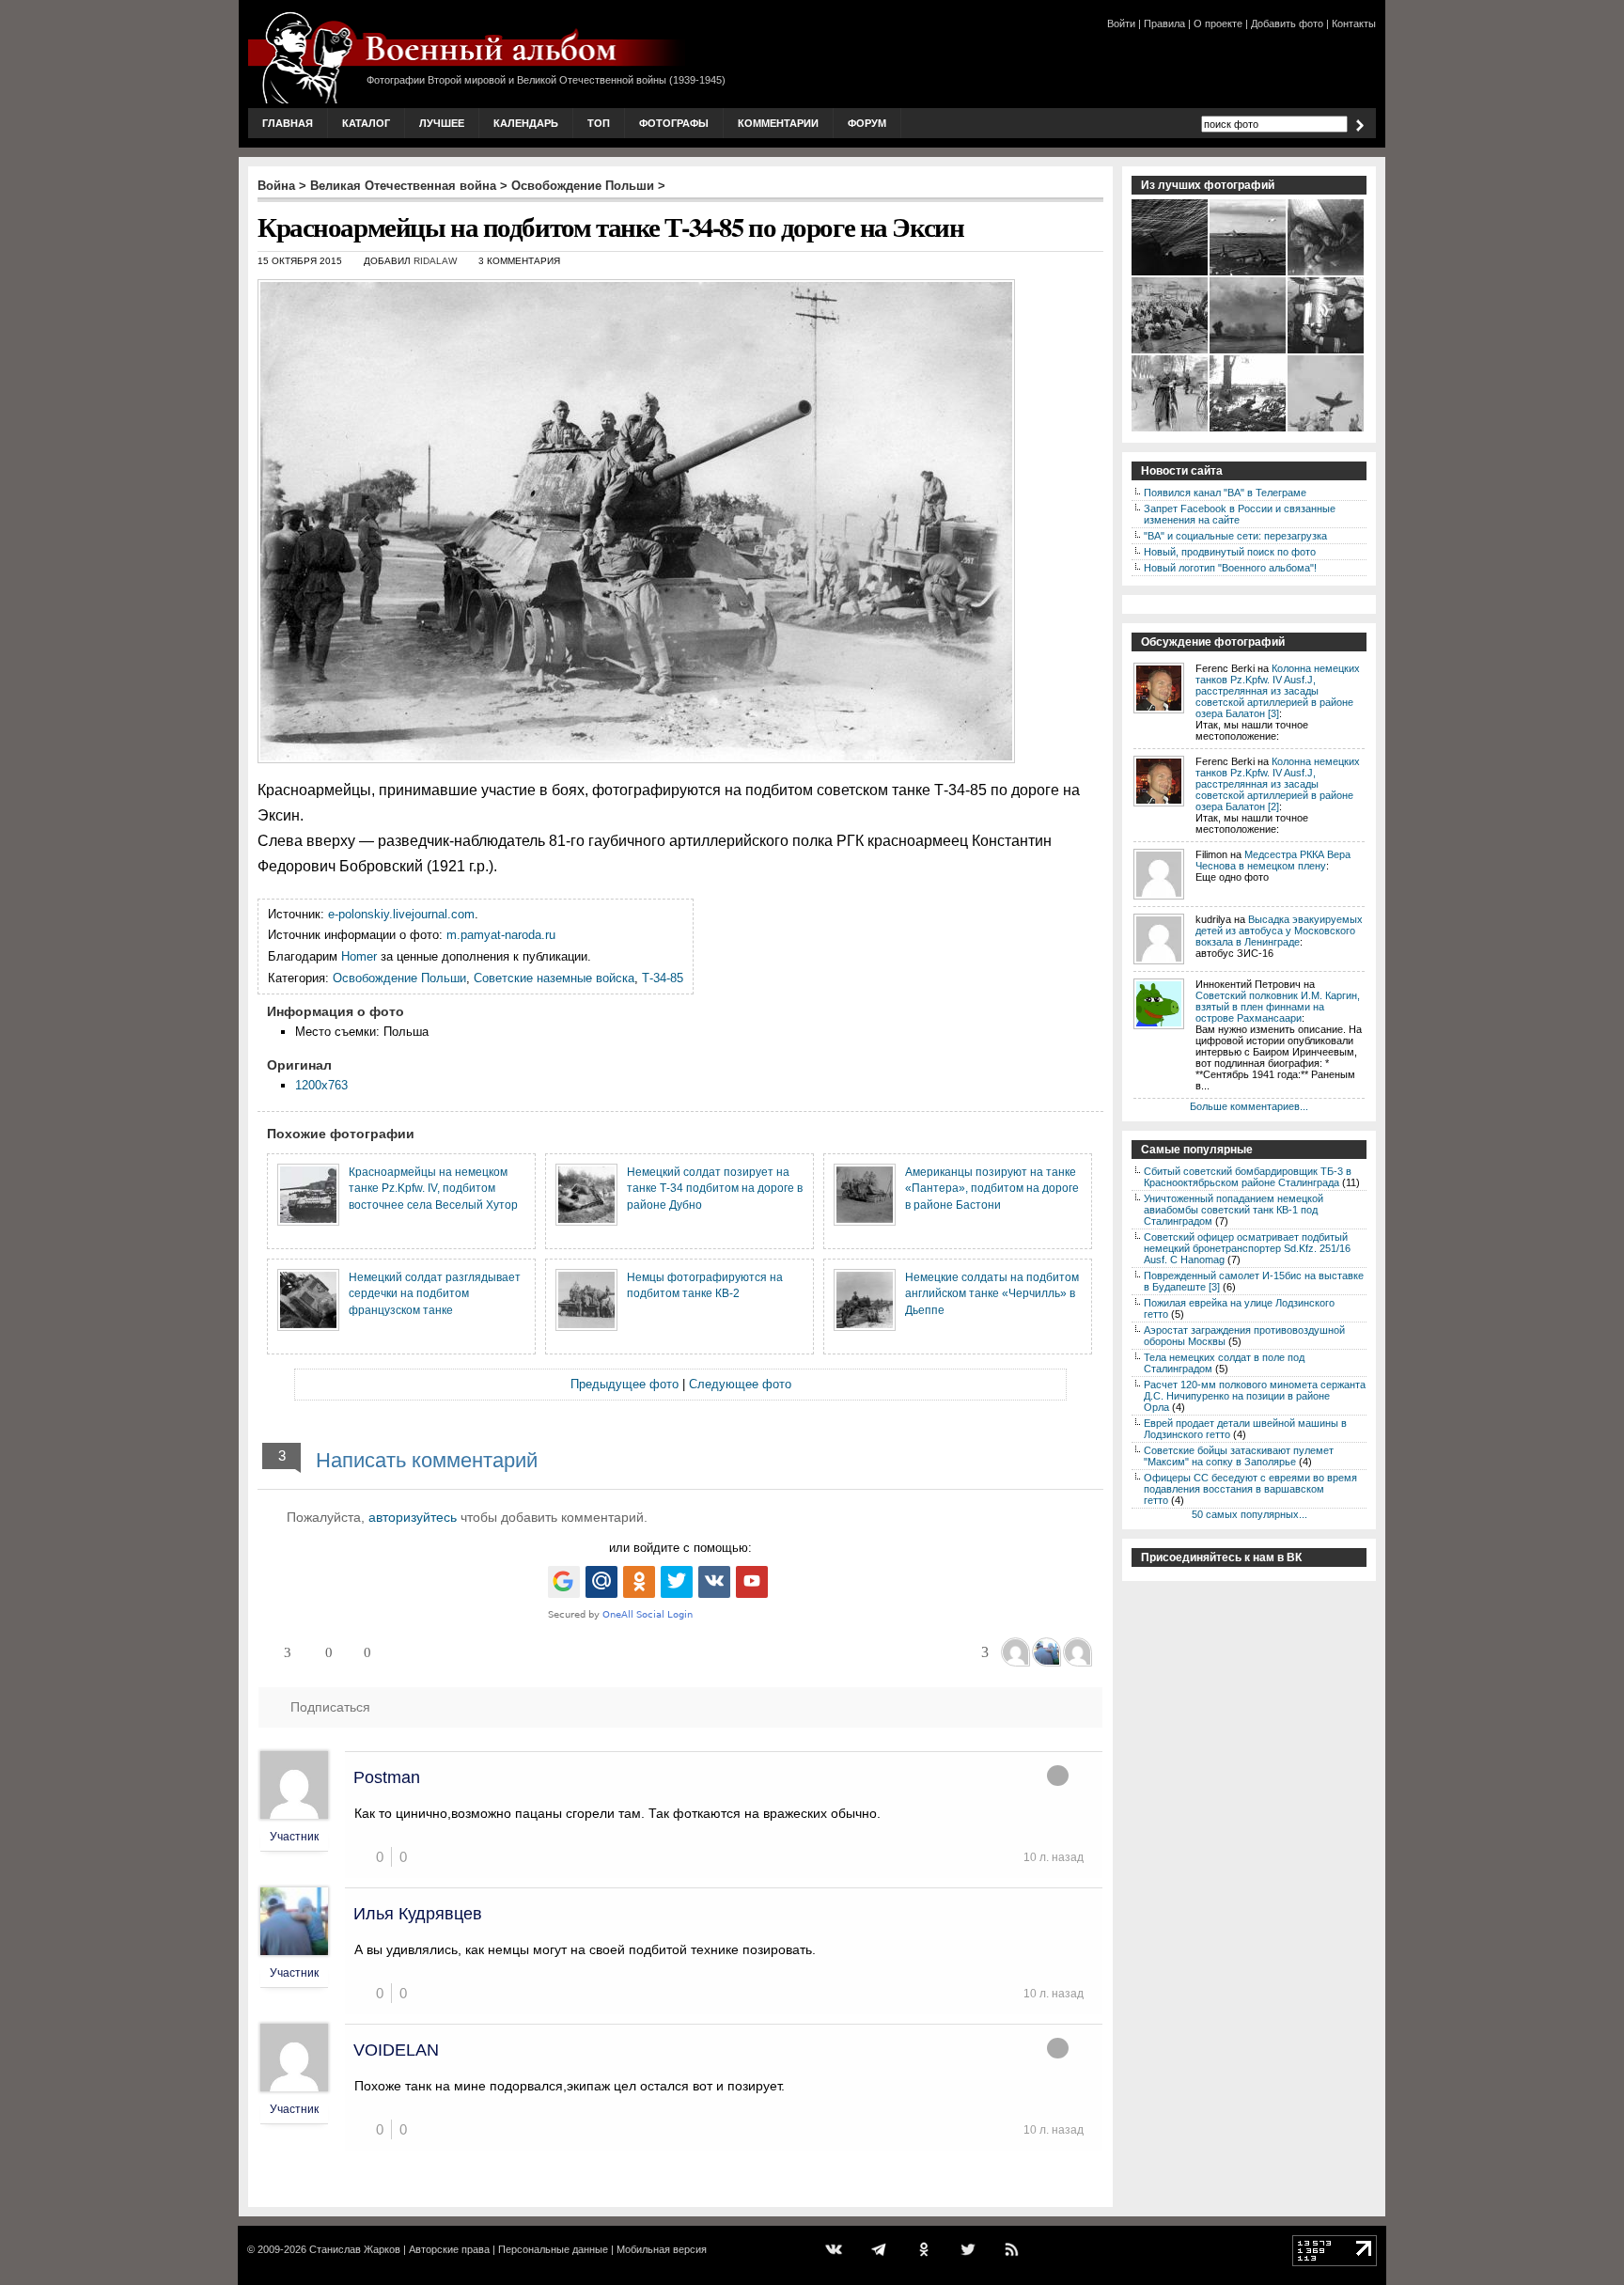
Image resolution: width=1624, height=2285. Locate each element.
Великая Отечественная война (403, 186)
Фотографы (674, 123)
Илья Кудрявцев (418, 1914)
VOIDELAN (396, 2050)
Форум (867, 123)
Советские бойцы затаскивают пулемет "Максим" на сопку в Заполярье (1239, 1456)
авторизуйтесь (413, 1517)
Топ (599, 123)
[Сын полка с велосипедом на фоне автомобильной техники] (1171, 430)
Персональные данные (553, 2249)
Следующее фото (740, 1384)
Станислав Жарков (355, 2249)
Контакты (1354, 23)
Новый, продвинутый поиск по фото (1230, 552)
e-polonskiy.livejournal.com (401, 914)
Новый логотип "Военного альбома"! (1230, 568)
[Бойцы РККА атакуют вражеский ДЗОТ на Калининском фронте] (1249, 430)
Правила (1164, 23)
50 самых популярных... (1249, 1514)
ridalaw (435, 261)
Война (276, 186)
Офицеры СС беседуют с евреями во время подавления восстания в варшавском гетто (1250, 1489)
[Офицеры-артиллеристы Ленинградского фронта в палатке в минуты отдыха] (1327, 274)
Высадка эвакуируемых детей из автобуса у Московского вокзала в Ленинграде (1279, 931)
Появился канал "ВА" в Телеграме (1225, 493)
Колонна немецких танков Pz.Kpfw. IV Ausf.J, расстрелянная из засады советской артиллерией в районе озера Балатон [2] (1278, 784)
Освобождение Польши (583, 186)
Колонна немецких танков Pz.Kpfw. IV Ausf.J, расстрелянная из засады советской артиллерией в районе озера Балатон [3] (1278, 691)
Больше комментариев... (1249, 1106)
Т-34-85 (663, 978)
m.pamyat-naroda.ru (501, 935)
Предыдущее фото (625, 1384)
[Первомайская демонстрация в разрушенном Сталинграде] (1171, 352)
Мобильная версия (662, 2249)
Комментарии (778, 123)
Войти (1121, 23)
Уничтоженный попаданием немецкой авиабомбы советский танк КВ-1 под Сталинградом (1234, 1210)
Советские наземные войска (554, 978)
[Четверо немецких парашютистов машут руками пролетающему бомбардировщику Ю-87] (1327, 430)
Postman (387, 1777)
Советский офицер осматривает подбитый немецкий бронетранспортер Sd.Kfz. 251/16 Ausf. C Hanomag (1247, 1248)
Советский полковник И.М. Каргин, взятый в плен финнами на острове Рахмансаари (1278, 1007)
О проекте (1218, 23)
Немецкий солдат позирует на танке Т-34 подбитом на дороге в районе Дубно (715, 1188)
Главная (288, 123)
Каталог (366, 123)
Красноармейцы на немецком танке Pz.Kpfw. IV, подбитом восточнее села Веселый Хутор (433, 1188)
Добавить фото (1287, 23)
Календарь (526, 123)
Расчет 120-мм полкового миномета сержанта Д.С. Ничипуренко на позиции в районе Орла (1255, 1396)
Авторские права (449, 2249)
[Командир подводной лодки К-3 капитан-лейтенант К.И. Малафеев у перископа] (1327, 352)
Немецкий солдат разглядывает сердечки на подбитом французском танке (435, 1293)
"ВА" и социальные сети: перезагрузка (1235, 536)
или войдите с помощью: (680, 1548)
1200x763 (321, 1085)
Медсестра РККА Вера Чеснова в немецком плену (1273, 860)
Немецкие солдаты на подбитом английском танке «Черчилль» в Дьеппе (992, 1293)
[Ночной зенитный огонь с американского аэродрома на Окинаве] (1171, 274)
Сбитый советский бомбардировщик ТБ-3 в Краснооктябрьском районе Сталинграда (1248, 1177)
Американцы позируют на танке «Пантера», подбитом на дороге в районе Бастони (992, 1188)
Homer (359, 956)
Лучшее (442, 123)
